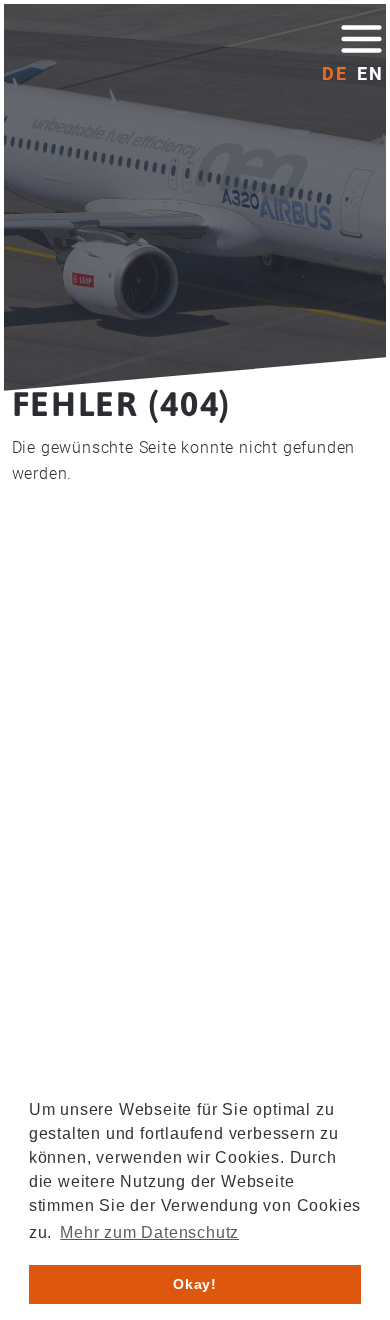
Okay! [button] (195, 1284)
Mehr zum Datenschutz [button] (149, 1232)
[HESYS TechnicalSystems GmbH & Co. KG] (123, 52)
